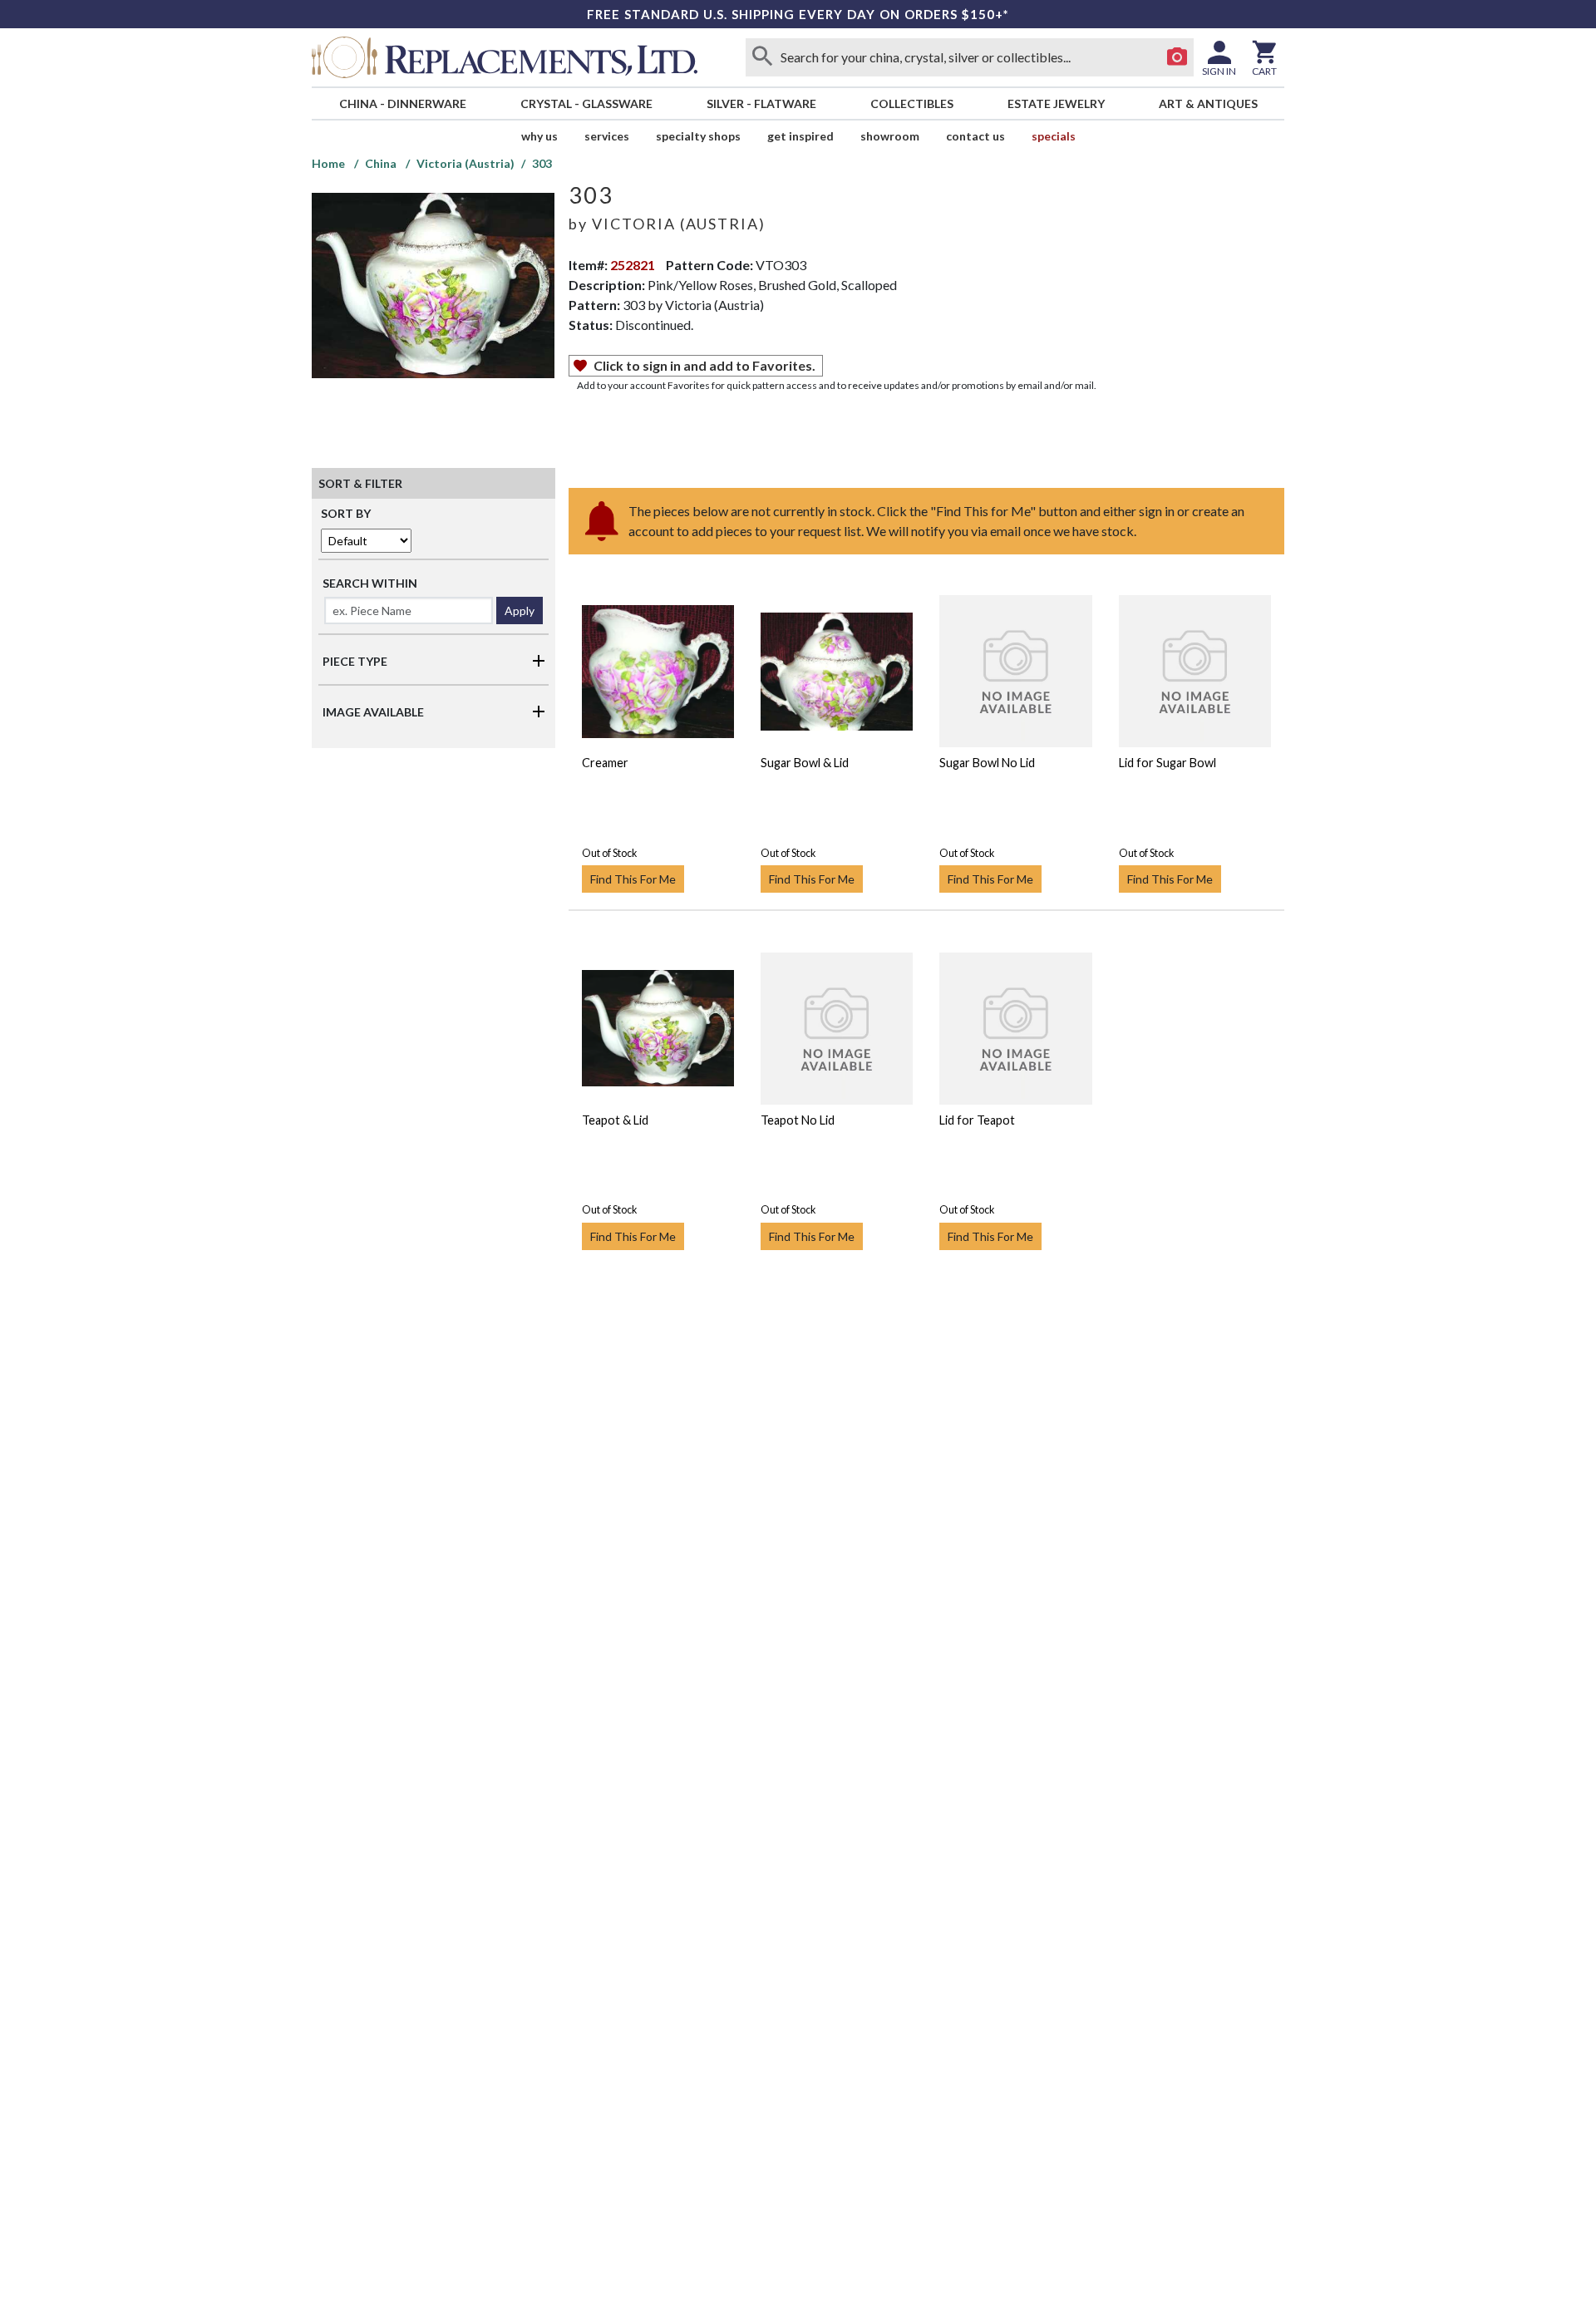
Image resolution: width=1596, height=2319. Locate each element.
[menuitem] (402, 103)
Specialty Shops (698, 136)
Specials (1054, 136)
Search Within (370, 583)
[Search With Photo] (1177, 57)
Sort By (346, 513)
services (607, 136)
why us (539, 136)
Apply (520, 611)
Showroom (890, 136)
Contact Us (975, 136)
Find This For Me (633, 879)
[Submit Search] (762, 57)
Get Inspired (800, 136)
